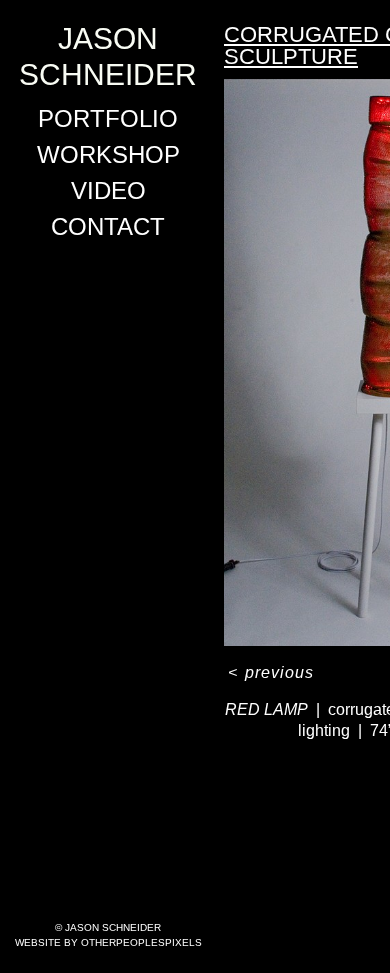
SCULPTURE (291, 56)
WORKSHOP (108, 154)
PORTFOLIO (108, 118)
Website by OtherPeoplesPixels (108, 942)
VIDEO (108, 190)
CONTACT (108, 226)
